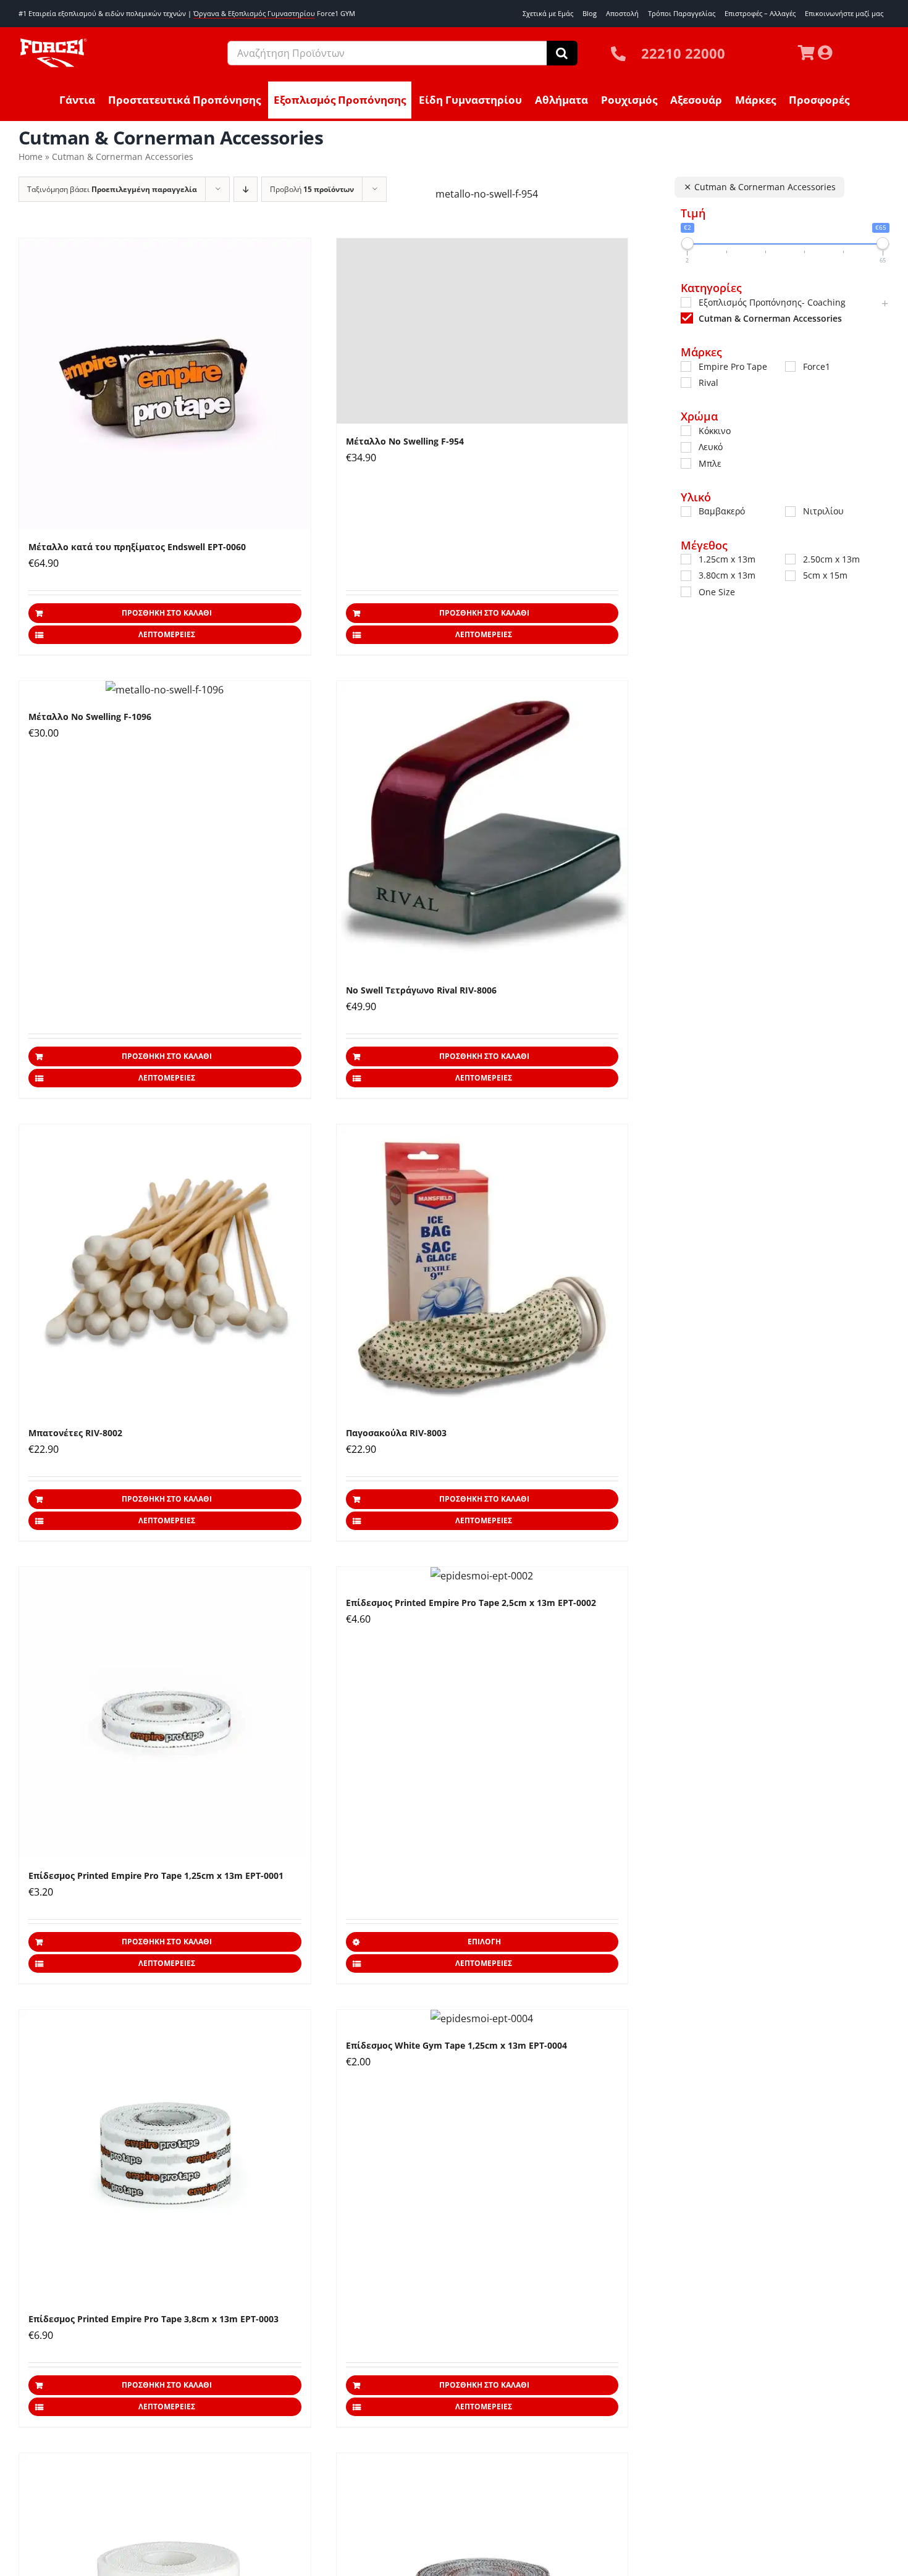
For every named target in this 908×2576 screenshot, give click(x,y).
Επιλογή (484, 1942)
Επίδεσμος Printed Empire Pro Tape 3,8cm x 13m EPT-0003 (153, 2319)
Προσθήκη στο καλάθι (167, 613)
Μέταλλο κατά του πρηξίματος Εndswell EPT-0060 (137, 547)
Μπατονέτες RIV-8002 (75, 1433)
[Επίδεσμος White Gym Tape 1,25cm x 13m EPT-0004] (482, 2019)
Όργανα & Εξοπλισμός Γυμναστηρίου (254, 13)
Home (31, 157)
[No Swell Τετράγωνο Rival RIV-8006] (482, 827)
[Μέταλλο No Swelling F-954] (482, 331)
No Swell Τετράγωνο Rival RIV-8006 (421, 990)
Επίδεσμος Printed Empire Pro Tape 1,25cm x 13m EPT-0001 (156, 1876)
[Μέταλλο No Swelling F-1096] (165, 690)
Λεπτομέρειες (167, 634)
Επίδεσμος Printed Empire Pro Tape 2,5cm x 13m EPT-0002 (471, 1603)
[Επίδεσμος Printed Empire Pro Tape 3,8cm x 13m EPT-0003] (165, 2156)
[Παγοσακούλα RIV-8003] (482, 1270)
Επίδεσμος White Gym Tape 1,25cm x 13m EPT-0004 (456, 2045)
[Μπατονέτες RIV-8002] (165, 1270)
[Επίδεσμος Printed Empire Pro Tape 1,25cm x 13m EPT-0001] (165, 1713)
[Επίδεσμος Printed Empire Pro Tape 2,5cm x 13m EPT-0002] (482, 1576)
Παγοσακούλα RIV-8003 (396, 1433)
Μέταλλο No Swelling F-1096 (90, 717)
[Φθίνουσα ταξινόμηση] (246, 189)
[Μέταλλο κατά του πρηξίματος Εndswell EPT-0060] (165, 384)
